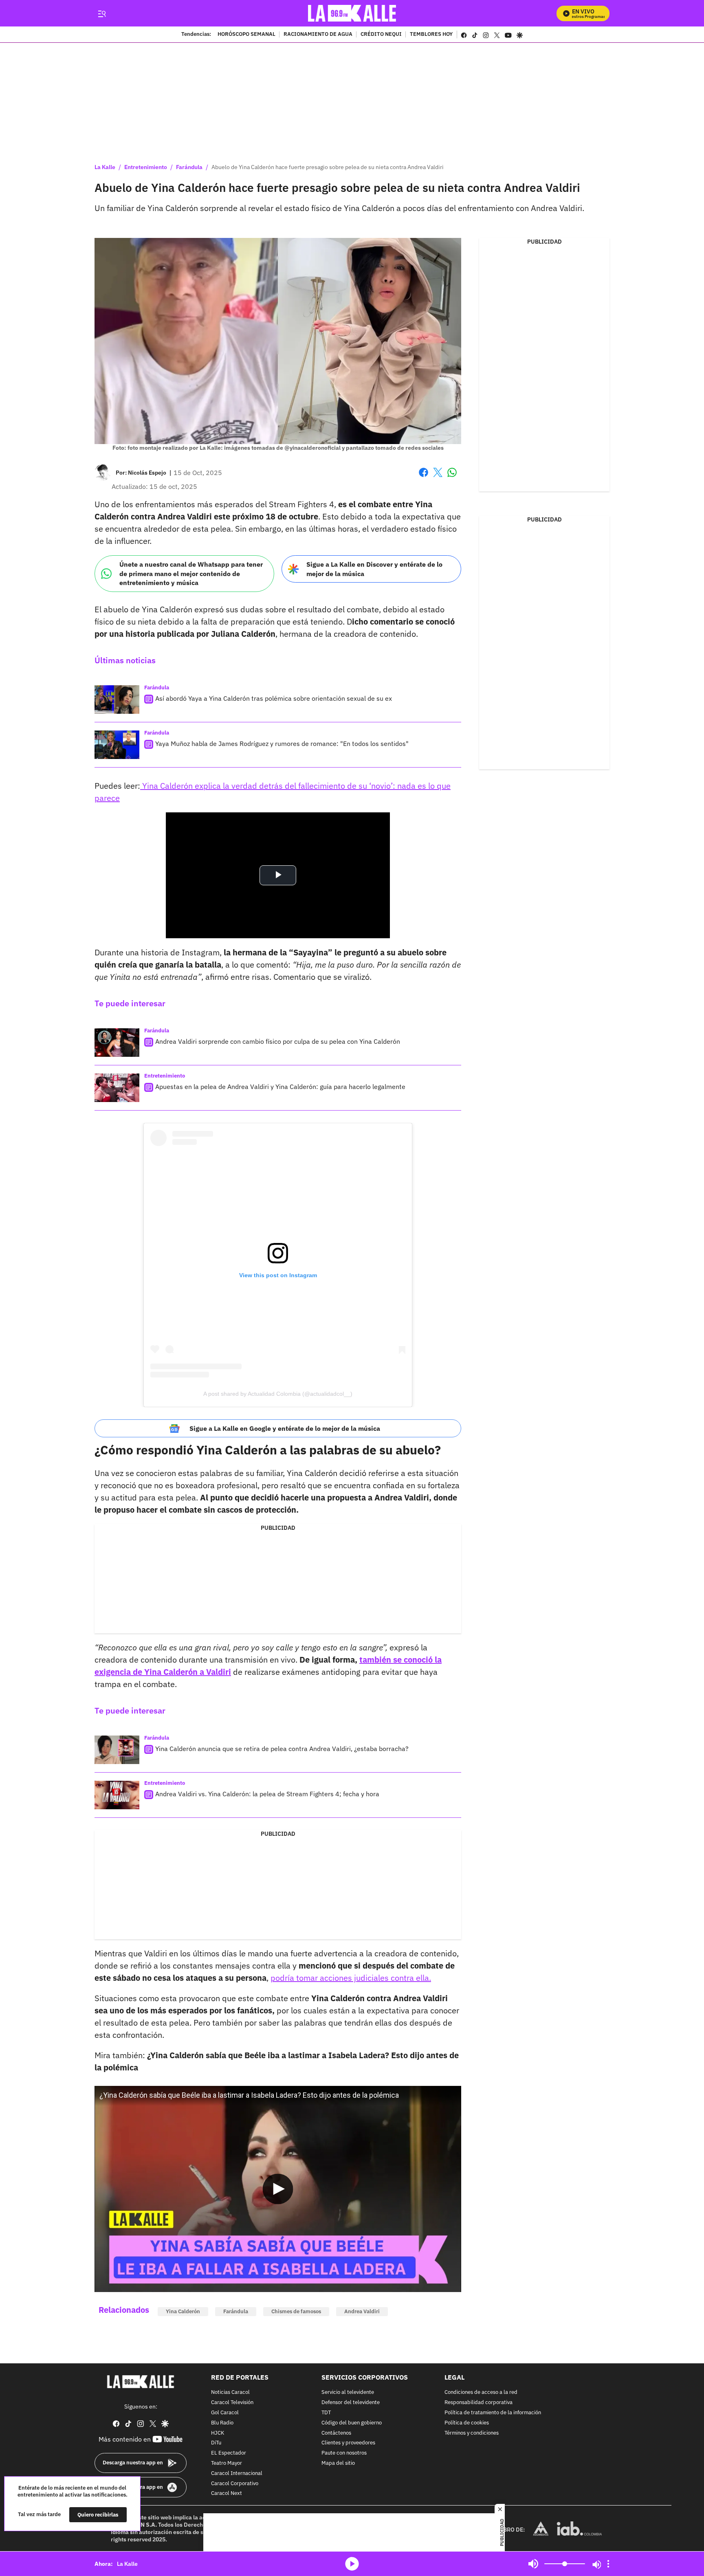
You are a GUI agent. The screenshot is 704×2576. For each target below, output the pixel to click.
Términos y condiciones (472, 2433)
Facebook (423, 477)
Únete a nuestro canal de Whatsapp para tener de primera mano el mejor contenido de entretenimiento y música (191, 573)
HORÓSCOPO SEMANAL (246, 35)
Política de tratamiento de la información (493, 2413)
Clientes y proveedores (348, 2443)
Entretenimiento (146, 167)
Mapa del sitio (338, 2463)
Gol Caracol (225, 2413)
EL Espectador (229, 2454)
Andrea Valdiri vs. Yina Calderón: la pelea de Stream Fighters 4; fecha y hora (267, 1794)
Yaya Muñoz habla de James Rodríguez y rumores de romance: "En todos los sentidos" (282, 744)
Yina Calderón (183, 2311)
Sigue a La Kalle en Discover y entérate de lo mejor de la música (374, 569)
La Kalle (105, 167)
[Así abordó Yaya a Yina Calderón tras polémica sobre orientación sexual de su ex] (117, 700)
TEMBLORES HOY (431, 35)
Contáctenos (336, 2433)
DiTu (216, 2443)
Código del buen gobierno (352, 2423)
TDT (326, 2413)
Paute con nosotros (344, 2454)
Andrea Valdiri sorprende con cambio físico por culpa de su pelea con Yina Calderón (278, 1041)
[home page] (352, 13)
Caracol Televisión (232, 2403)
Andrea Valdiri (362, 2311)
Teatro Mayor (227, 2463)
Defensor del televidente (351, 2403)
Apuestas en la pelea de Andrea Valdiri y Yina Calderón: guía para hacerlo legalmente (280, 1087)
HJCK (218, 2433)
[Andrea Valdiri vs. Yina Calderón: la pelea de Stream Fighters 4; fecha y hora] (117, 1795)
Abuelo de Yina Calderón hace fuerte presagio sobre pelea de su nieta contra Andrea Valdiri (328, 167)
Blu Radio (222, 2423)
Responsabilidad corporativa (478, 2403)
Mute (533, 2564)
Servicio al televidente (348, 2393)
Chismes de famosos (296, 2311)
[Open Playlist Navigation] (608, 2564)
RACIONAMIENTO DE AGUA (318, 35)
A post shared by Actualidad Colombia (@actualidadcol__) (278, 1394)
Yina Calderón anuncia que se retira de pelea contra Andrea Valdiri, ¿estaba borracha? (282, 1749)
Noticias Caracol (230, 2393)
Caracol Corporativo (235, 2484)
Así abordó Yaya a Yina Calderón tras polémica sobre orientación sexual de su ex (274, 698)
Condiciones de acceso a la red (481, 2393)
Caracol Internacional (237, 2474)
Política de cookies (467, 2423)
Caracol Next (227, 2494)
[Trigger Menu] (102, 13)
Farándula (189, 167)
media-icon (352, 2564)
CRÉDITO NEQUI (381, 35)
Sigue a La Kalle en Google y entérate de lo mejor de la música (285, 1428)
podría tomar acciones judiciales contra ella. (351, 1978)
